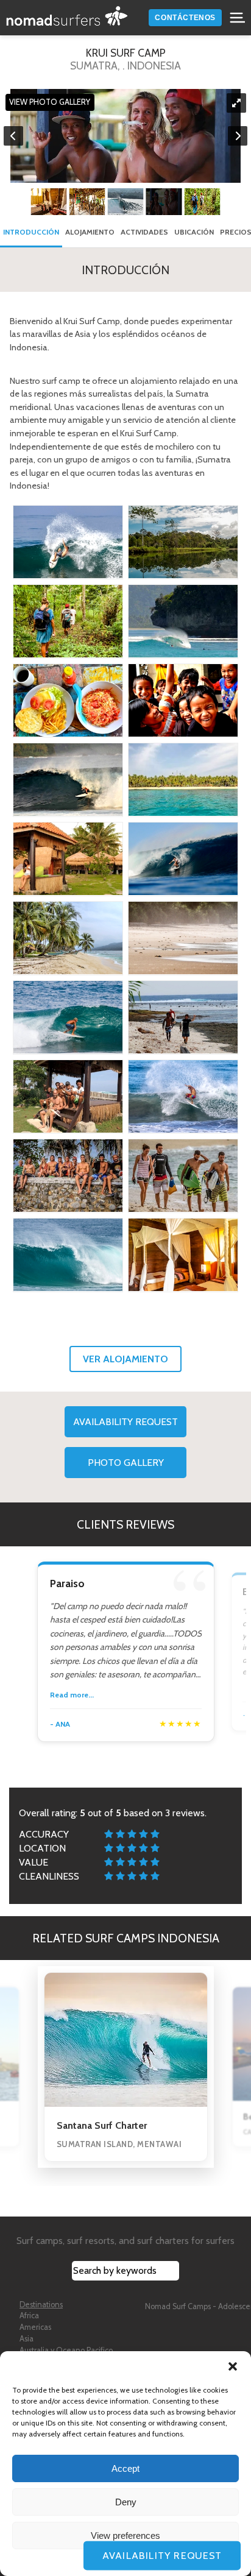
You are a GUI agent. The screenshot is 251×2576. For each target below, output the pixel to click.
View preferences (125, 2535)
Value (34, 1862)
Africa (29, 2316)
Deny (126, 2502)
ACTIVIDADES (144, 232)
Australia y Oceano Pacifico (66, 2350)
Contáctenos (185, 18)
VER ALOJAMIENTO (125, 1359)
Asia (27, 2339)
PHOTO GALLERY (126, 1463)
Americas (35, 2327)
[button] (233, 2366)
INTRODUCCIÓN (31, 232)
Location (42, 1848)
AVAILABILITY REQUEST (125, 1422)
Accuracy (44, 1834)
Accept (125, 2468)
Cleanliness (49, 1876)
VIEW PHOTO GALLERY (50, 103)
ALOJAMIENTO (90, 232)
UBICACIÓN (194, 232)
